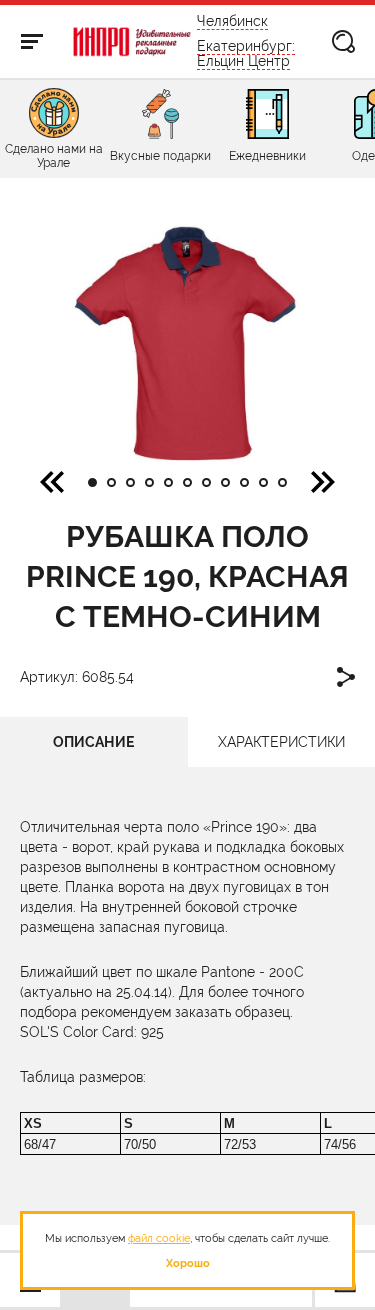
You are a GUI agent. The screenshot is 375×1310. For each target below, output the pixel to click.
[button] (323, 481)
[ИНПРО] (132, 42)
